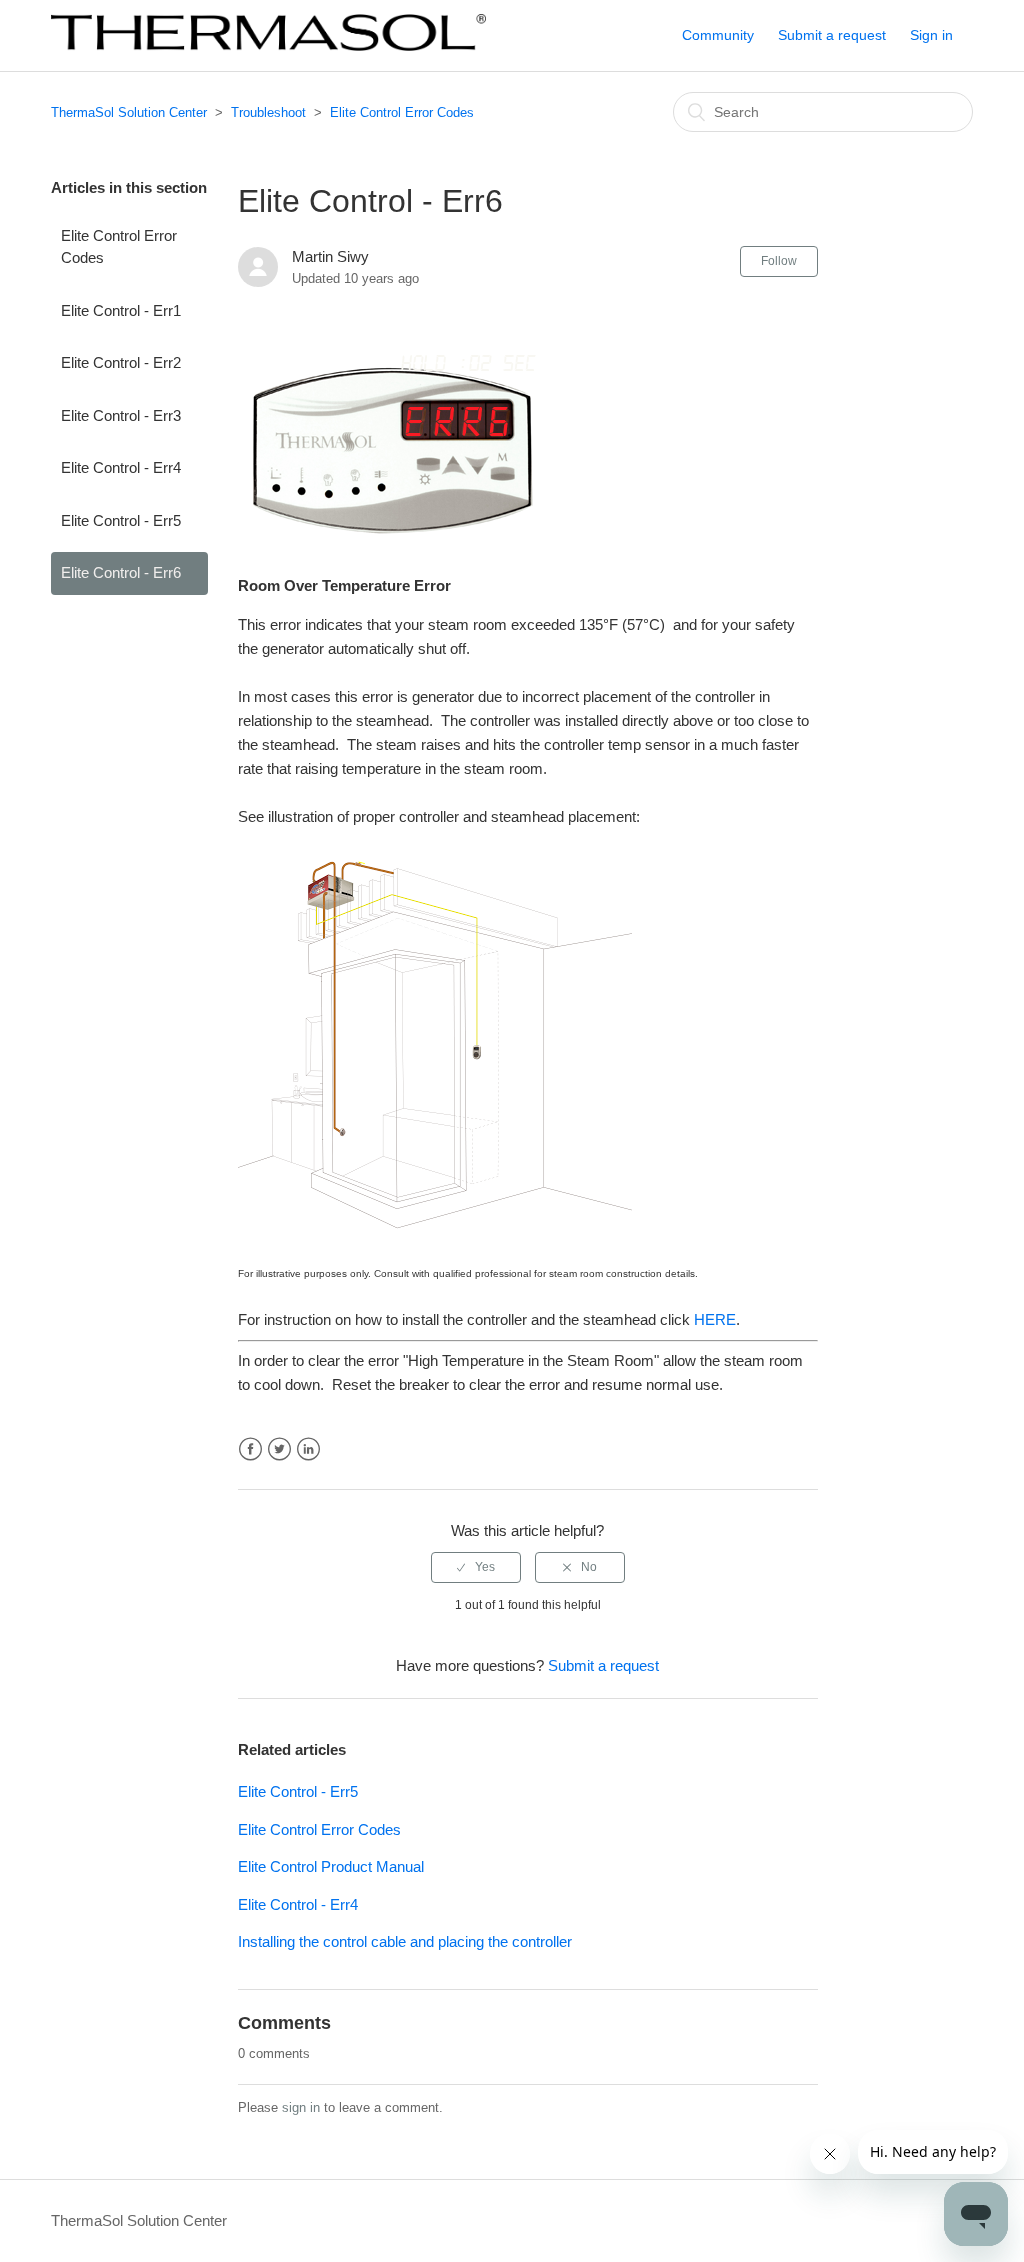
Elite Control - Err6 (121, 572)
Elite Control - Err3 (121, 415)
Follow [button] (779, 261)
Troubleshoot (268, 112)
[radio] (476, 1567)
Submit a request (832, 35)
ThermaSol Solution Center (129, 112)
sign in (301, 2107)
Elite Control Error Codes (402, 112)
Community (718, 35)
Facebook (250, 1449)
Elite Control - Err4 (121, 467)
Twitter (279, 1449)
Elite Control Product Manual (331, 1866)
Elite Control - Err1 (121, 310)
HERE (715, 1319)
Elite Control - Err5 (121, 520)
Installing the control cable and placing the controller (405, 1941)
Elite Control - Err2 (121, 362)
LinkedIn (308, 1449)
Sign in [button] (931, 35)
